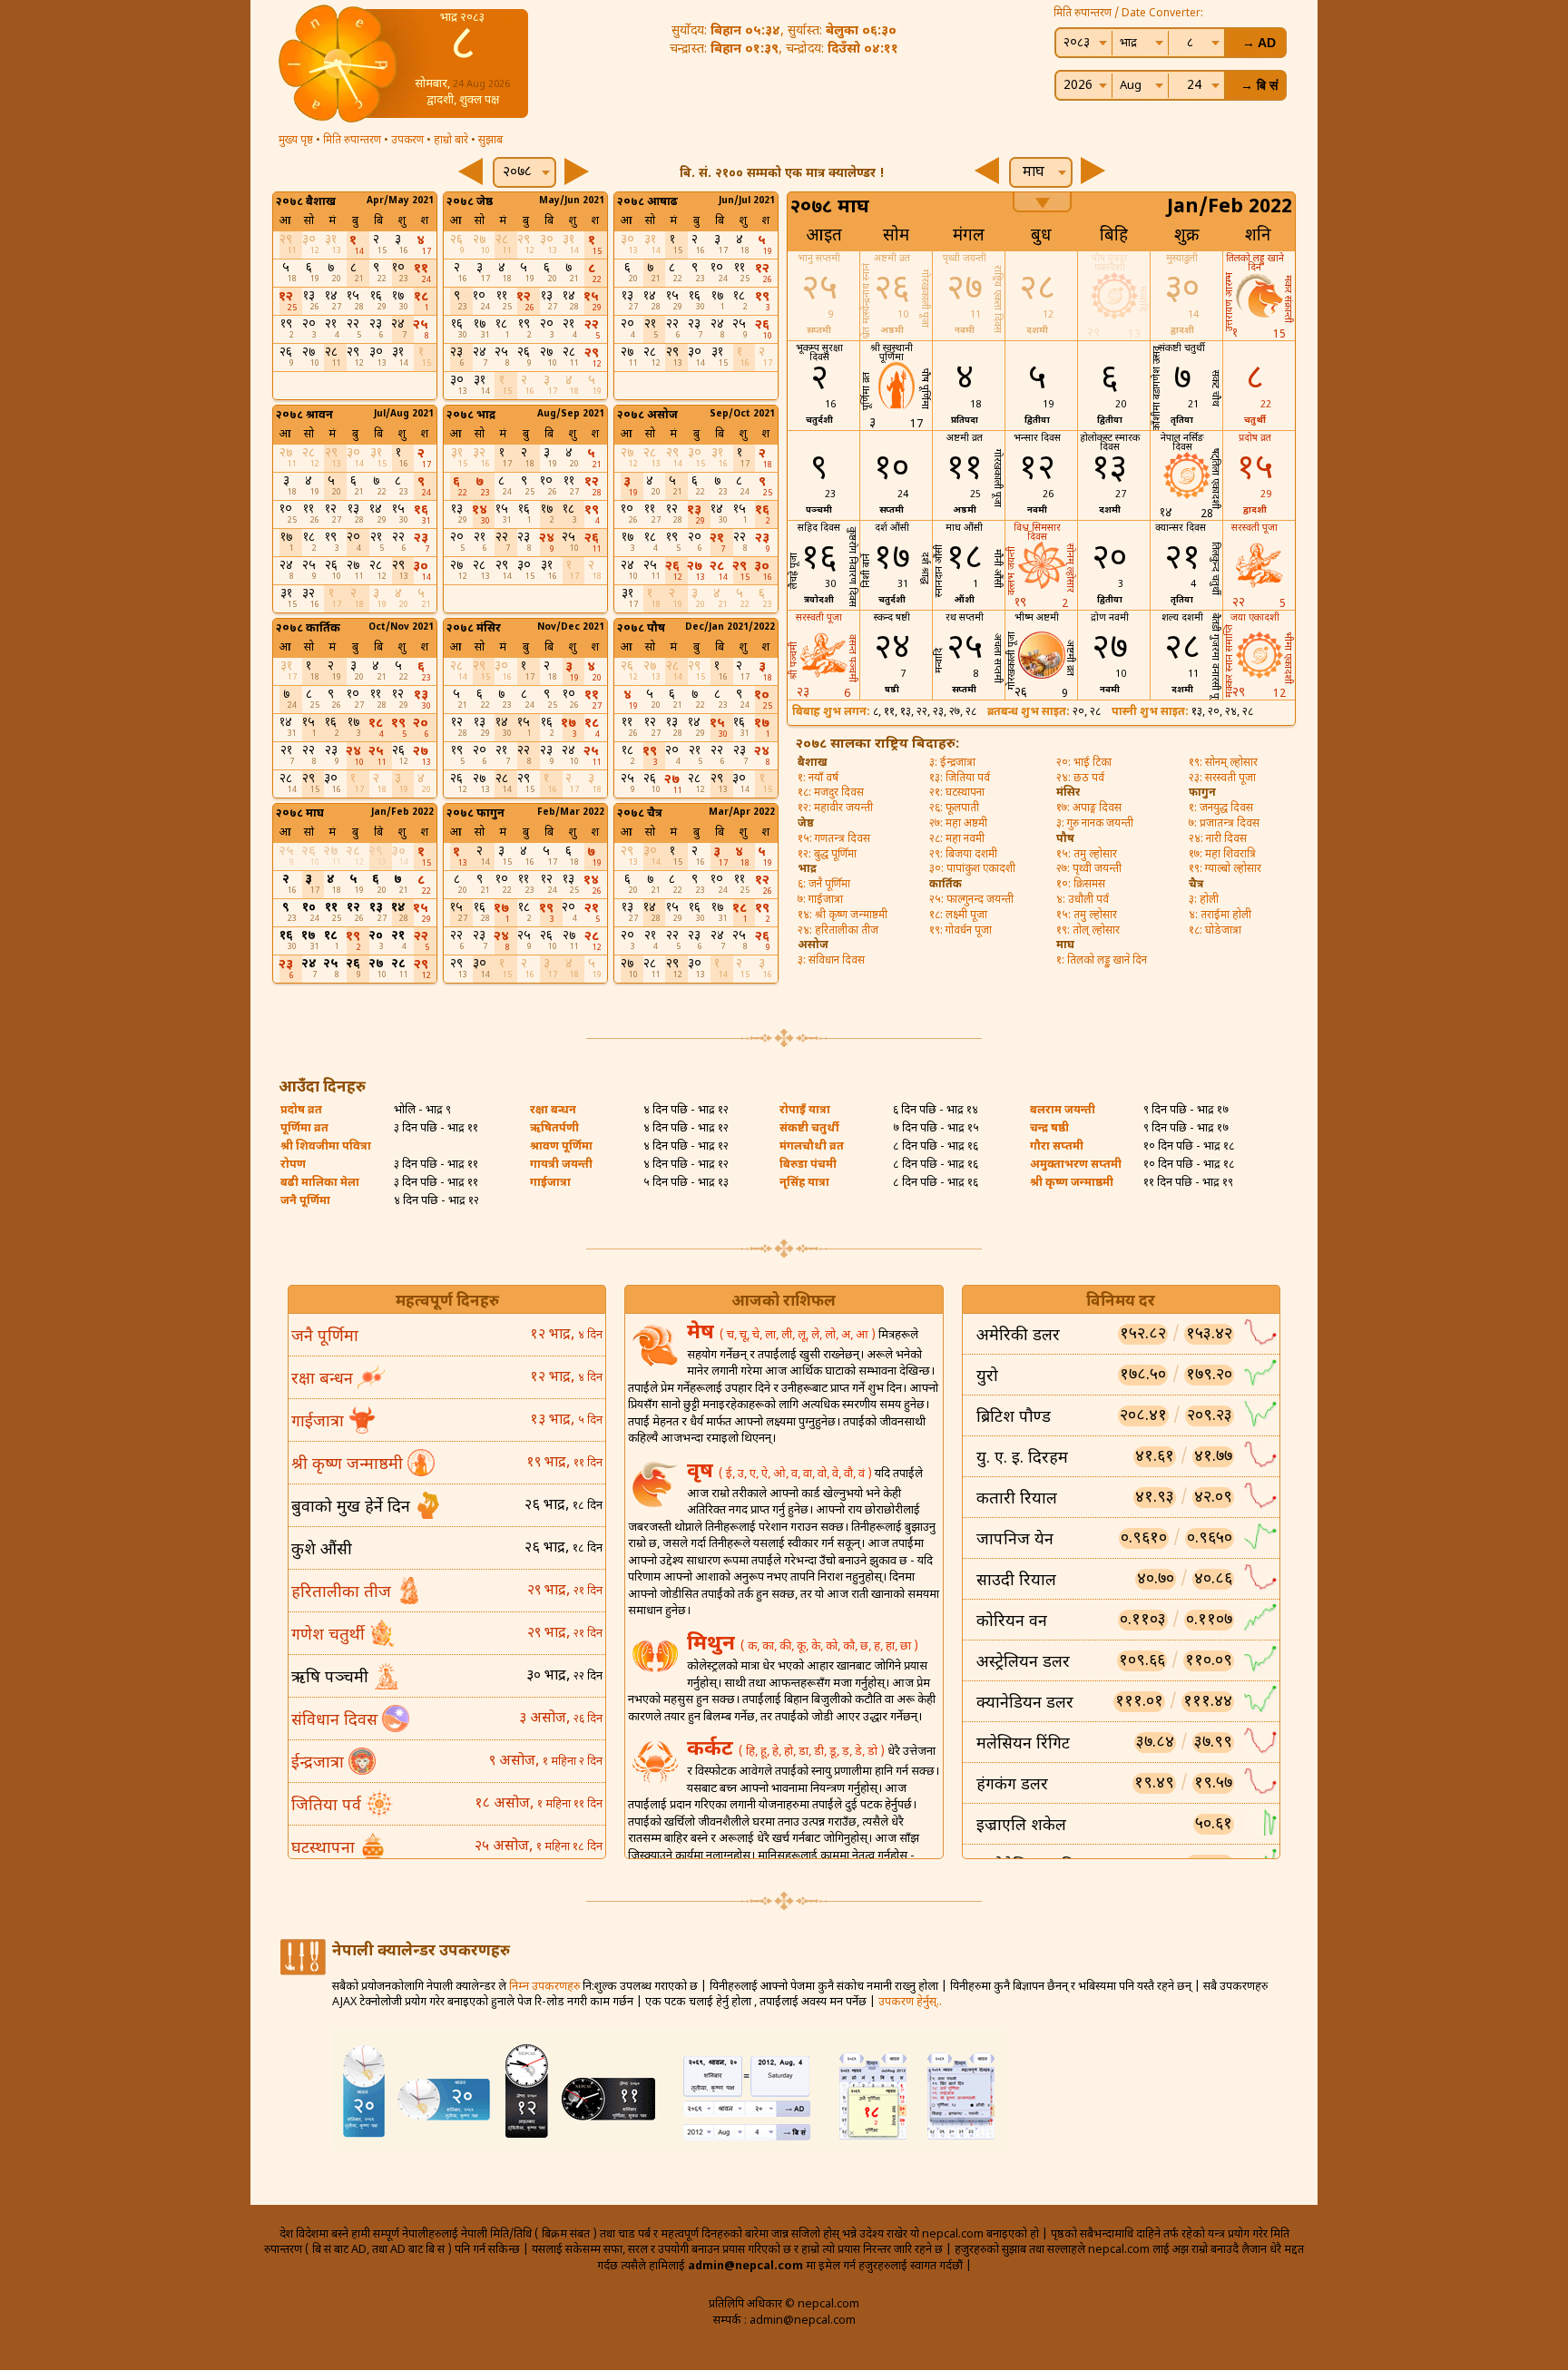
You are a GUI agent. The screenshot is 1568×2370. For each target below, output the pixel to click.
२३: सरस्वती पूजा (1222, 779)
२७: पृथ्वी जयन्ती (1089, 869)
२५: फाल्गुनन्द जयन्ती (971, 900)
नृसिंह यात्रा (804, 1183)
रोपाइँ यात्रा (805, 1111)
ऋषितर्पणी (554, 1129)
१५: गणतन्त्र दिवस (834, 839)
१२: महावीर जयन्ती (835, 808)
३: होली (1204, 900)
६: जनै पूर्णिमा (824, 885)
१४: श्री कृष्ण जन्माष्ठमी (843, 916)
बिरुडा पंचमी (808, 1165)
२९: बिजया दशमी (963, 855)
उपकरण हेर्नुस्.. (910, 2003)
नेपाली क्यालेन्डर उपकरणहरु (421, 1952)
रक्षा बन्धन (553, 1111)
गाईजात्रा (550, 1183)
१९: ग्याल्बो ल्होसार (1225, 869)
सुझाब (490, 141)
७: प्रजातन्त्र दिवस (1224, 824)
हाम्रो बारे (451, 141)
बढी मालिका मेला (320, 1183)
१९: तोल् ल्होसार (1088, 931)
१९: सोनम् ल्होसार (1223, 763)
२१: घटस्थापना (957, 793)
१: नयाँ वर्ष (818, 779)
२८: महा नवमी (957, 839)
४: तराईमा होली (1220, 916)
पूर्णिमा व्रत (304, 1129)
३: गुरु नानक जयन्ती (1095, 824)
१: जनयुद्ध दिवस (1221, 808)
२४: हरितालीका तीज (838, 931)
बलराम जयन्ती (1063, 1111)
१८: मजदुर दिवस (831, 793)
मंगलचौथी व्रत (812, 1147)
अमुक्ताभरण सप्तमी (1076, 1165)
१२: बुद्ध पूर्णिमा (827, 855)
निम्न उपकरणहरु (544, 1987)
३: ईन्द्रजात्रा (952, 763)
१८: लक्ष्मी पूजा (958, 916)
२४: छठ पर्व (1080, 779)
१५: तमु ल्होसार (1087, 855)
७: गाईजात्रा (820, 900)
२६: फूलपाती (954, 808)
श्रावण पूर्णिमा (561, 1147)
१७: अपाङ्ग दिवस (1089, 808)
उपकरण (407, 141)
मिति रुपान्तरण (352, 141)
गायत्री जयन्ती (561, 1165)
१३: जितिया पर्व (960, 779)
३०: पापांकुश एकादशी (972, 869)
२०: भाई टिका (1084, 763)
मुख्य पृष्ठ (296, 141)
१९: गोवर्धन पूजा (960, 931)
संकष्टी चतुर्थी (809, 1129)
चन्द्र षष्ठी (1049, 1129)
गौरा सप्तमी (1057, 1147)
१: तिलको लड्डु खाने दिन (1102, 961)
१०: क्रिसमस (1081, 885)
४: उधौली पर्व (1083, 900)
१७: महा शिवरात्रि (1222, 855)
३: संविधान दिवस (831, 961)
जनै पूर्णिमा (305, 1201)
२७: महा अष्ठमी (958, 824)
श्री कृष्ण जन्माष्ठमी (1072, 1183)
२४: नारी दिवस (1218, 839)
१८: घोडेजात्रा (1215, 931)
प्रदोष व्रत (301, 1111)
